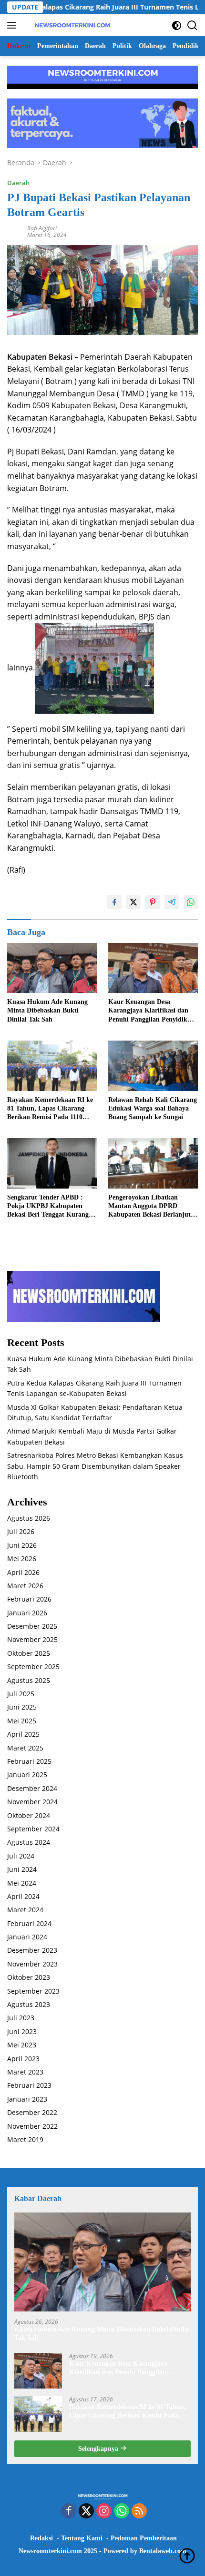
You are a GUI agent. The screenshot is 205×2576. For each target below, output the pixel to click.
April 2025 (23, 1734)
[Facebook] (69, 2512)
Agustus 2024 (29, 1842)
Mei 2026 (22, 1558)
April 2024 (23, 1896)
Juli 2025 (21, 1694)
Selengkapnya (99, 2449)
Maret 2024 (25, 1910)
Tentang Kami (82, 2538)
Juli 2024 (21, 1856)
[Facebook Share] (114, 902)
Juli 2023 (21, 2018)
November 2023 (32, 1964)
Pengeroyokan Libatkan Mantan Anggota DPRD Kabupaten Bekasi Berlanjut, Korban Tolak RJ (150, 1207)
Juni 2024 (22, 1869)
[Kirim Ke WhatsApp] (191, 902)
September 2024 (33, 1829)
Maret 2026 (25, 1586)
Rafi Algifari (42, 228)
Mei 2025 (22, 1721)
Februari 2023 (29, 2085)
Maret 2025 (25, 1748)
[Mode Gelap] (177, 25)
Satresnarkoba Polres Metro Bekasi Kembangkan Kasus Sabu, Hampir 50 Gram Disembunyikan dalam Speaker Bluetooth (95, 1466)
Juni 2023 (22, 2031)
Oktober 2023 (29, 1977)
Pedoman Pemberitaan (144, 2538)
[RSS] (139, 2512)
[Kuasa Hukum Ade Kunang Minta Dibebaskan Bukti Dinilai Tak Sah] (52, 968)
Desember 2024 (32, 1788)
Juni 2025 (22, 1707)
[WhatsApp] (122, 2512)
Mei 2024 (22, 1883)
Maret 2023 (25, 2072)
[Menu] (14, 25)
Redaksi (41, 2538)
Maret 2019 (25, 2139)
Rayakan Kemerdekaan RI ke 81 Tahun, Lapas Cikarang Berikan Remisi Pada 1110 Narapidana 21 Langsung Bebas (50, 1109)
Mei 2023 (22, 2045)
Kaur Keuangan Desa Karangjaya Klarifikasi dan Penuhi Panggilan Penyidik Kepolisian (148, 1011)
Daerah (18, 183)
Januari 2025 (27, 1775)
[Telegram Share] (172, 902)
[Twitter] (86, 2512)
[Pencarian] (192, 25)
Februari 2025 (29, 1761)
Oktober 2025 (29, 1653)
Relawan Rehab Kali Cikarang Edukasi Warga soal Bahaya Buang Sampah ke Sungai (153, 1108)
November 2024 (32, 1802)
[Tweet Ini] (133, 902)
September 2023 (33, 1991)
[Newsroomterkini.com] (71, 25)
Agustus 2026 (29, 1518)
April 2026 (23, 1572)
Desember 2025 (32, 1626)
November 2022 (32, 2126)
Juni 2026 (22, 1545)
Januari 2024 (27, 1937)
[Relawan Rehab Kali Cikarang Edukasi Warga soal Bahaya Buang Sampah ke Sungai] (153, 1066)
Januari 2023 (27, 2099)
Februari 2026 (29, 1599)
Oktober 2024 (29, 1815)
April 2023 (23, 2059)
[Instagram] (104, 2512)
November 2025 (32, 1639)
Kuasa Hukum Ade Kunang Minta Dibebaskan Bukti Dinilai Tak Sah (47, 1010)
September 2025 (33, 1667)
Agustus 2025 (29, 1680)
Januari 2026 (27, 1613)
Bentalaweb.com (163, 2551)
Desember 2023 (32, 1950)
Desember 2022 (32, 2112)
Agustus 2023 (29, 2004)
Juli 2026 (21, 1531)
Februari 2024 (29, 1923)
